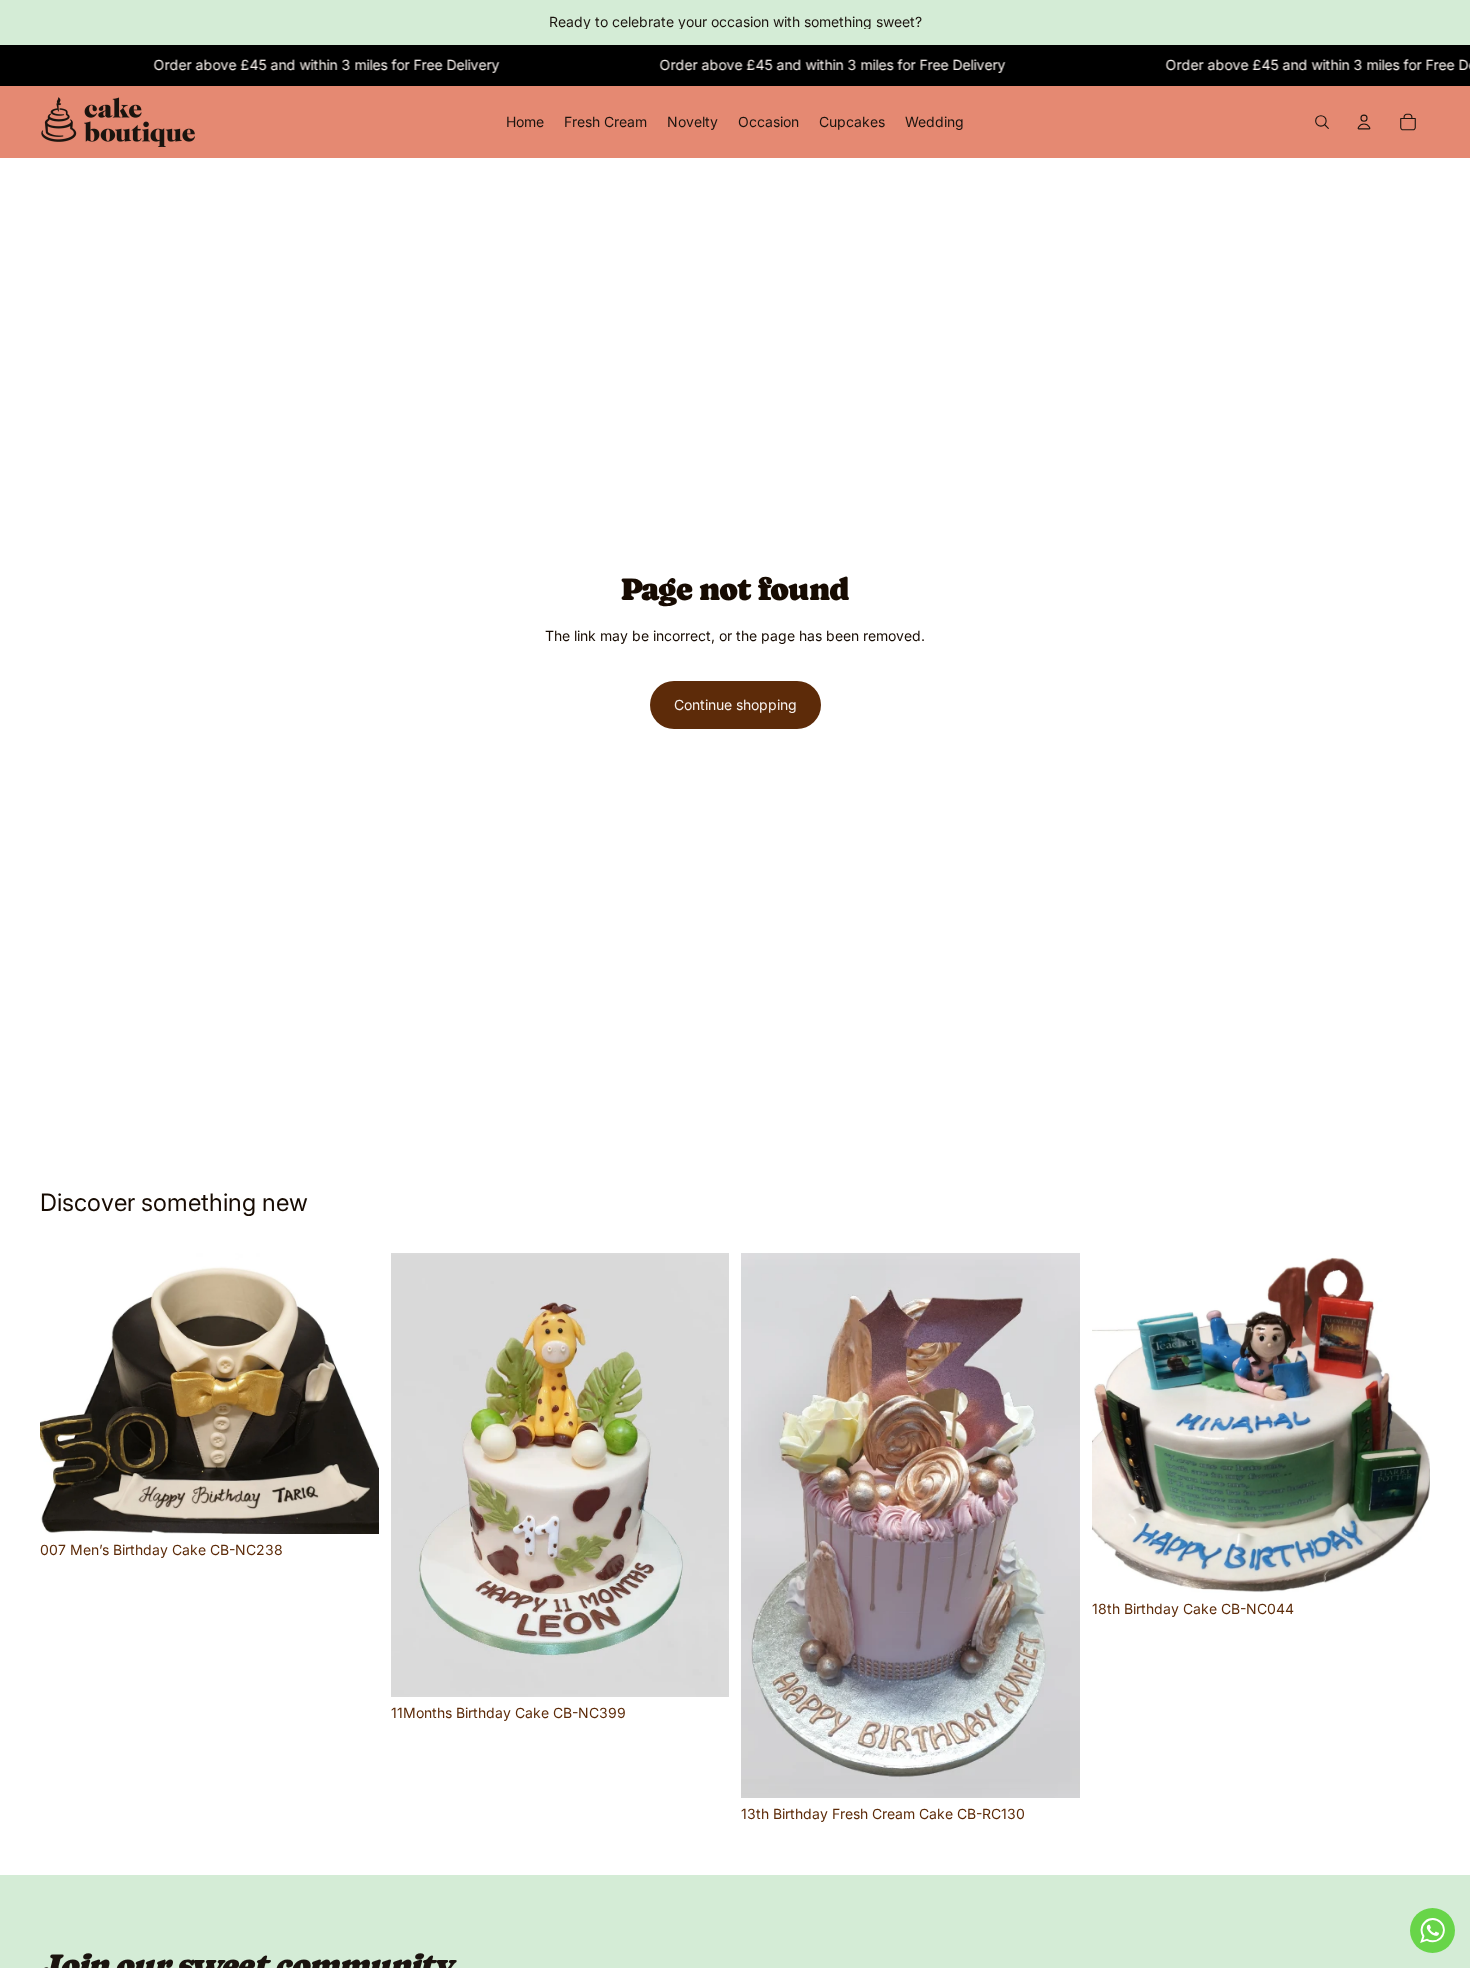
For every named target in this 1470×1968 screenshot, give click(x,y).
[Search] (1322, 122)
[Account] (1364, 122)
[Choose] (348, 1503)
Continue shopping (735, 704)
